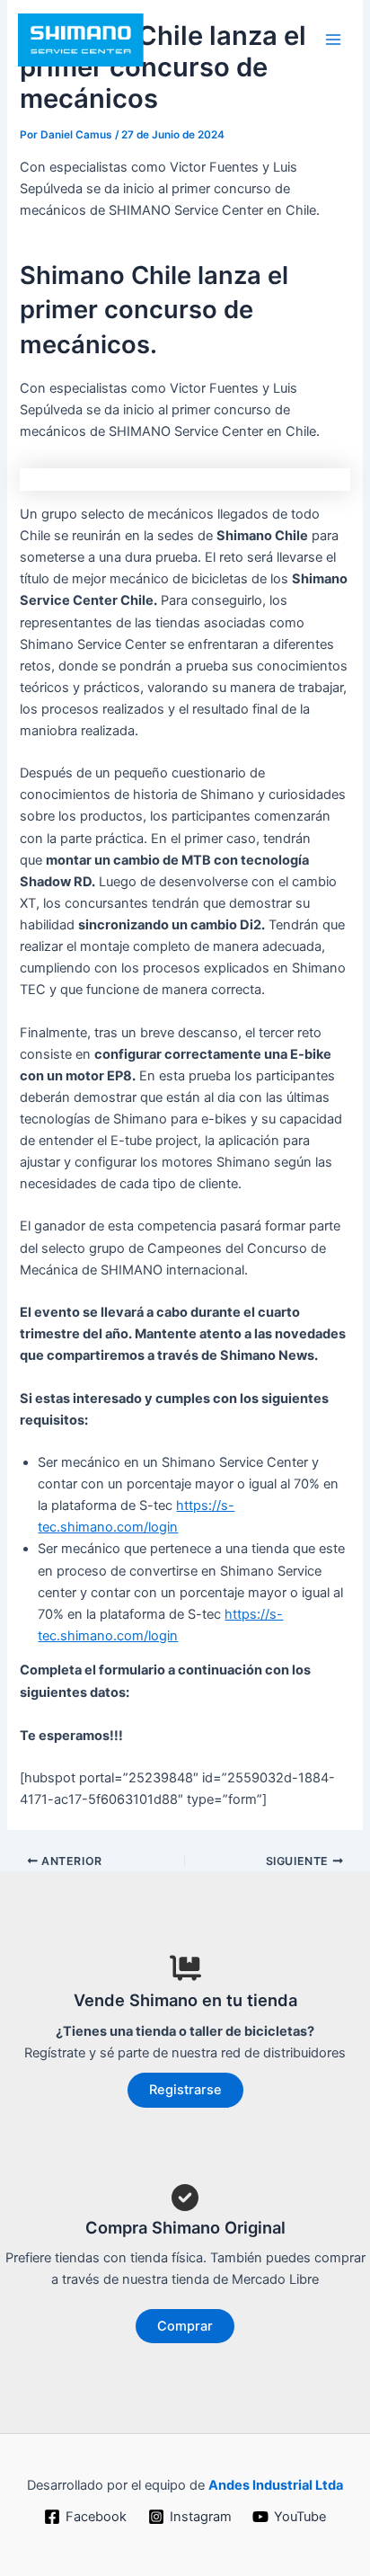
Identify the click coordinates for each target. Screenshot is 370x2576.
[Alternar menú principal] (333, 40)
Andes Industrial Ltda (276, 2485)
